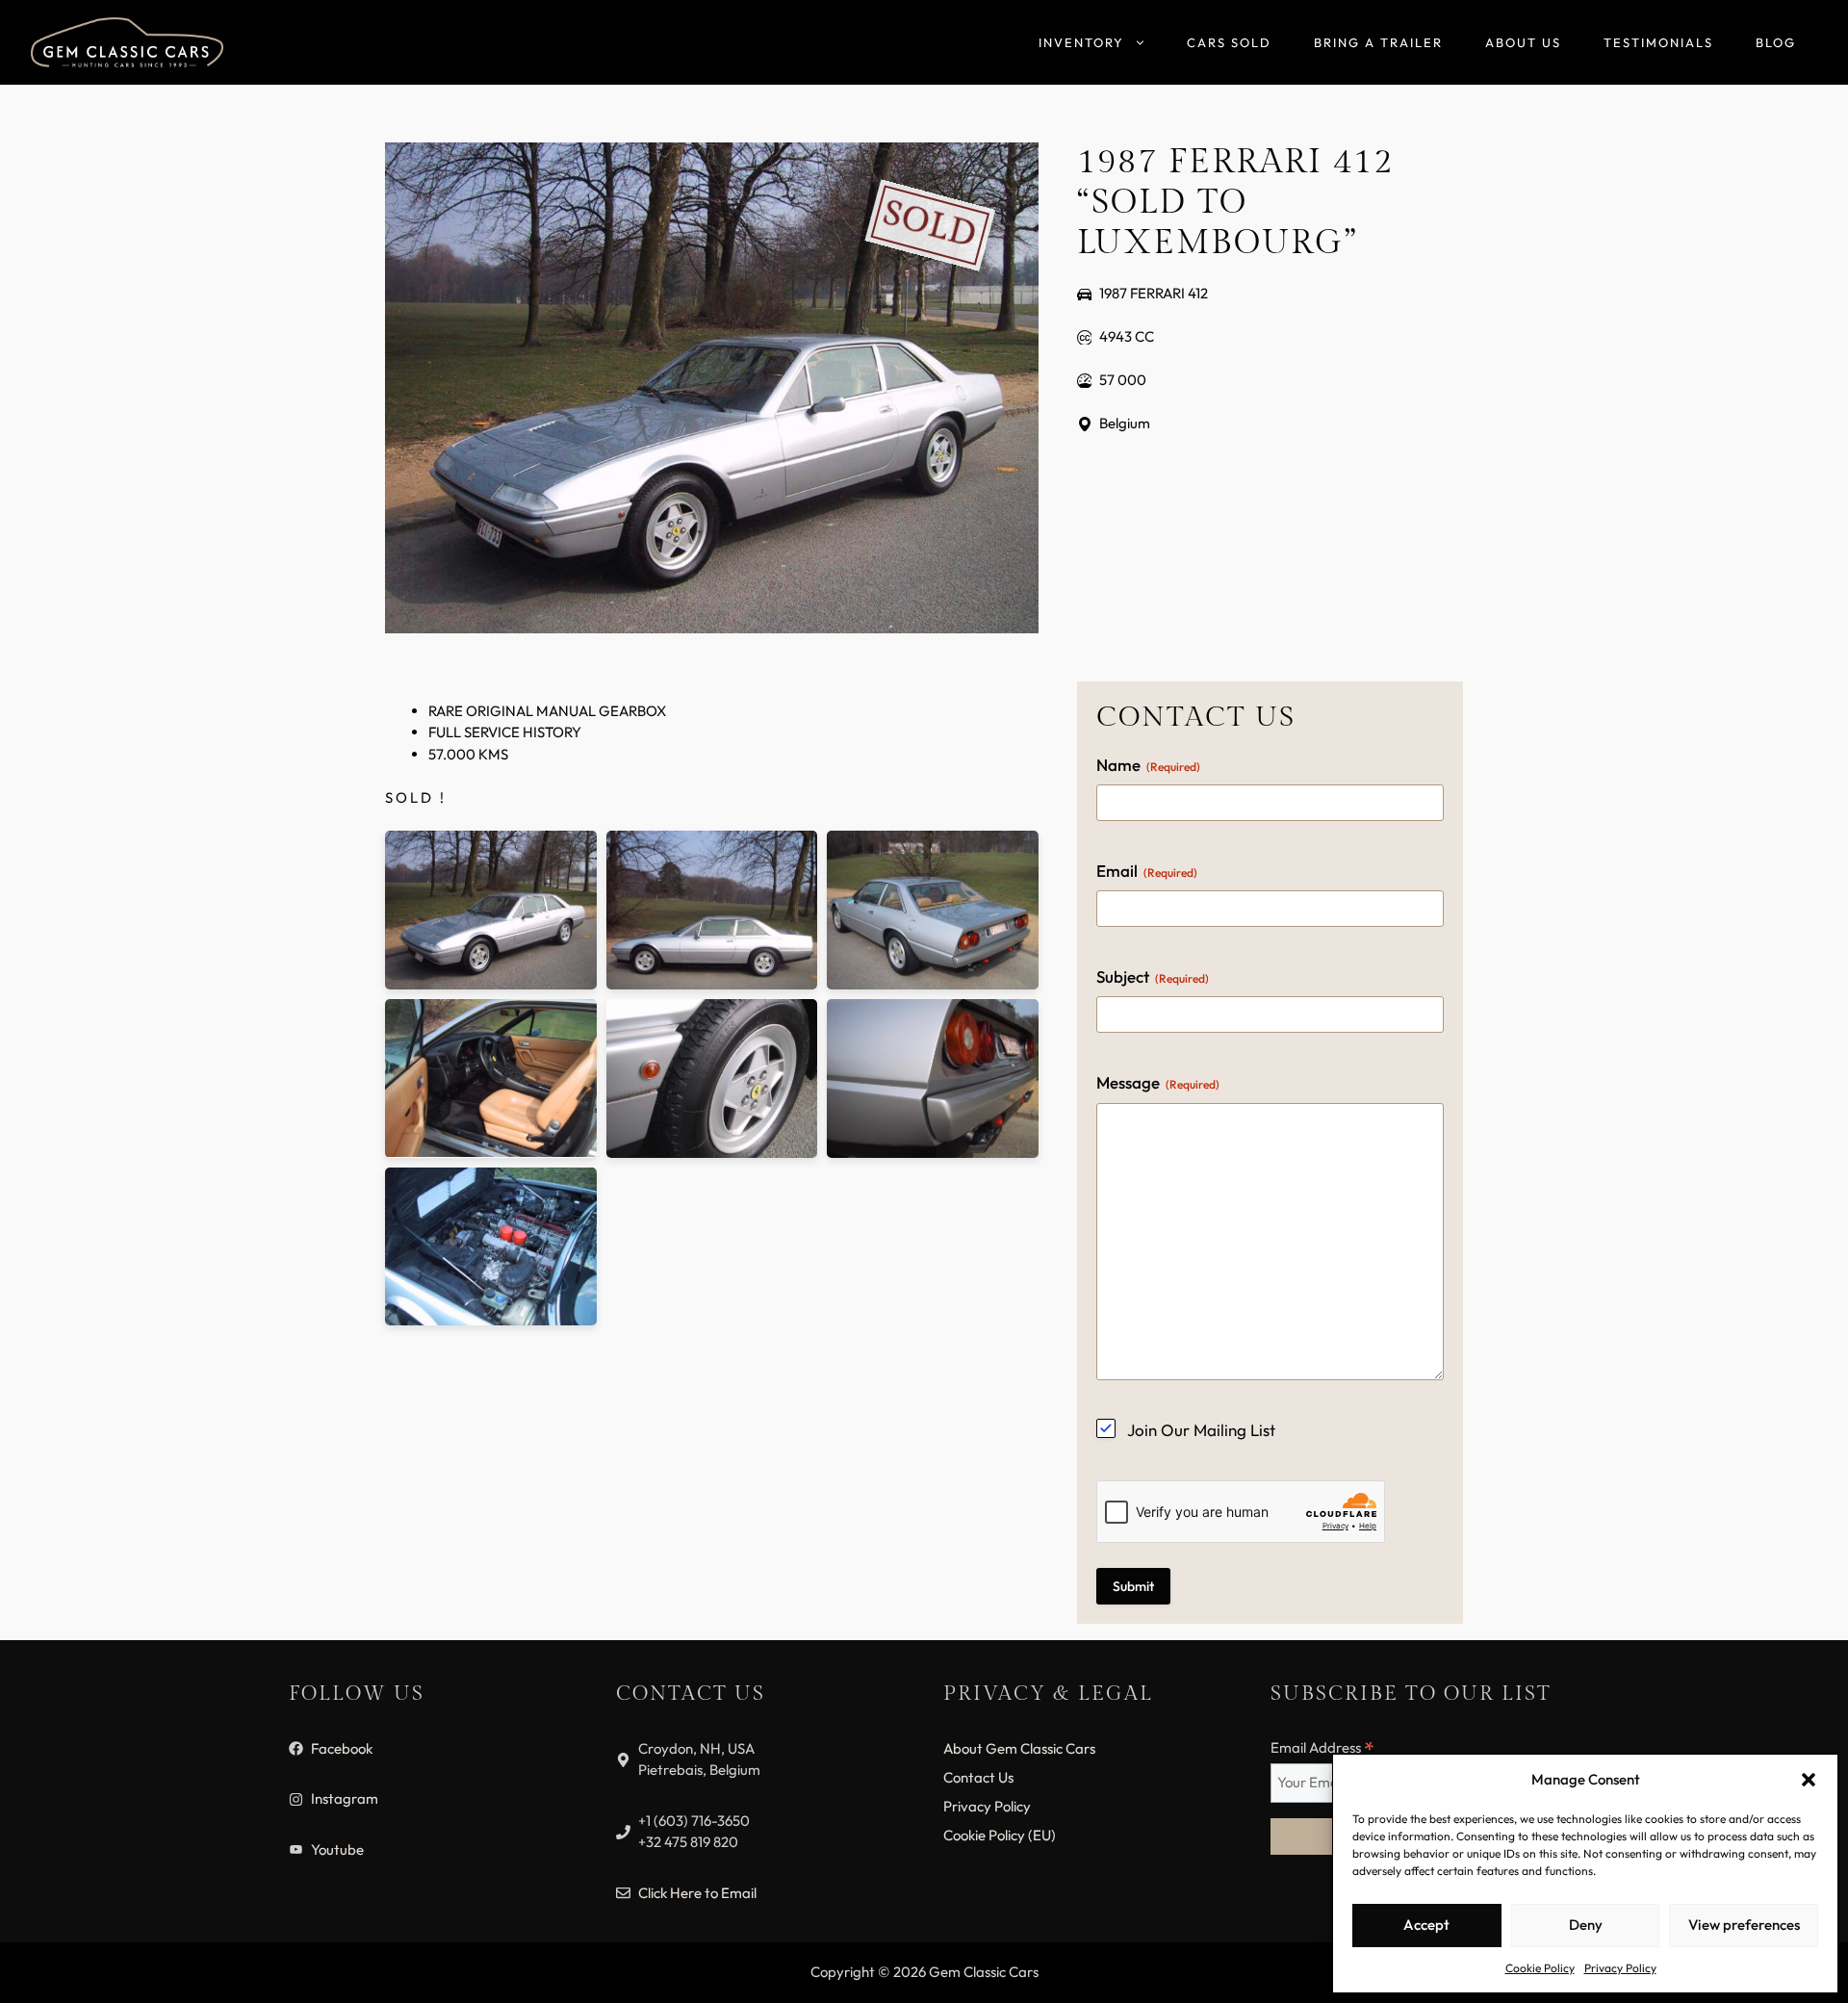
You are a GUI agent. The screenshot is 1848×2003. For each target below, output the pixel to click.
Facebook (342, 1748)
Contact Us (978, 1777)
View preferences (1744, 1925)
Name (1148, 765)
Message (1158, 1082)
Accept (1426, 1925)
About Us (1523, 42)
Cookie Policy (1540, 1968)
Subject (1153, 976)
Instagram (345, 1798)
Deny (1586, 1925)
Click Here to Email (697, 1893)
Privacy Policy (1620, 1968)
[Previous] (111, 1002)
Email (1147, 871)
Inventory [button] (1081, 42)
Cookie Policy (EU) (1000, 1835)
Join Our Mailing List (1201, 1430)
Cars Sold (1229, 42)
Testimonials (1658, 42)
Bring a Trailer (1378, 42)
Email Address (1322, 1748)
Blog (1776, 42)
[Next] (1737, 1002)
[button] (1809, 1780)
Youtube (337, 1849)
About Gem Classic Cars (1019, 1748)
